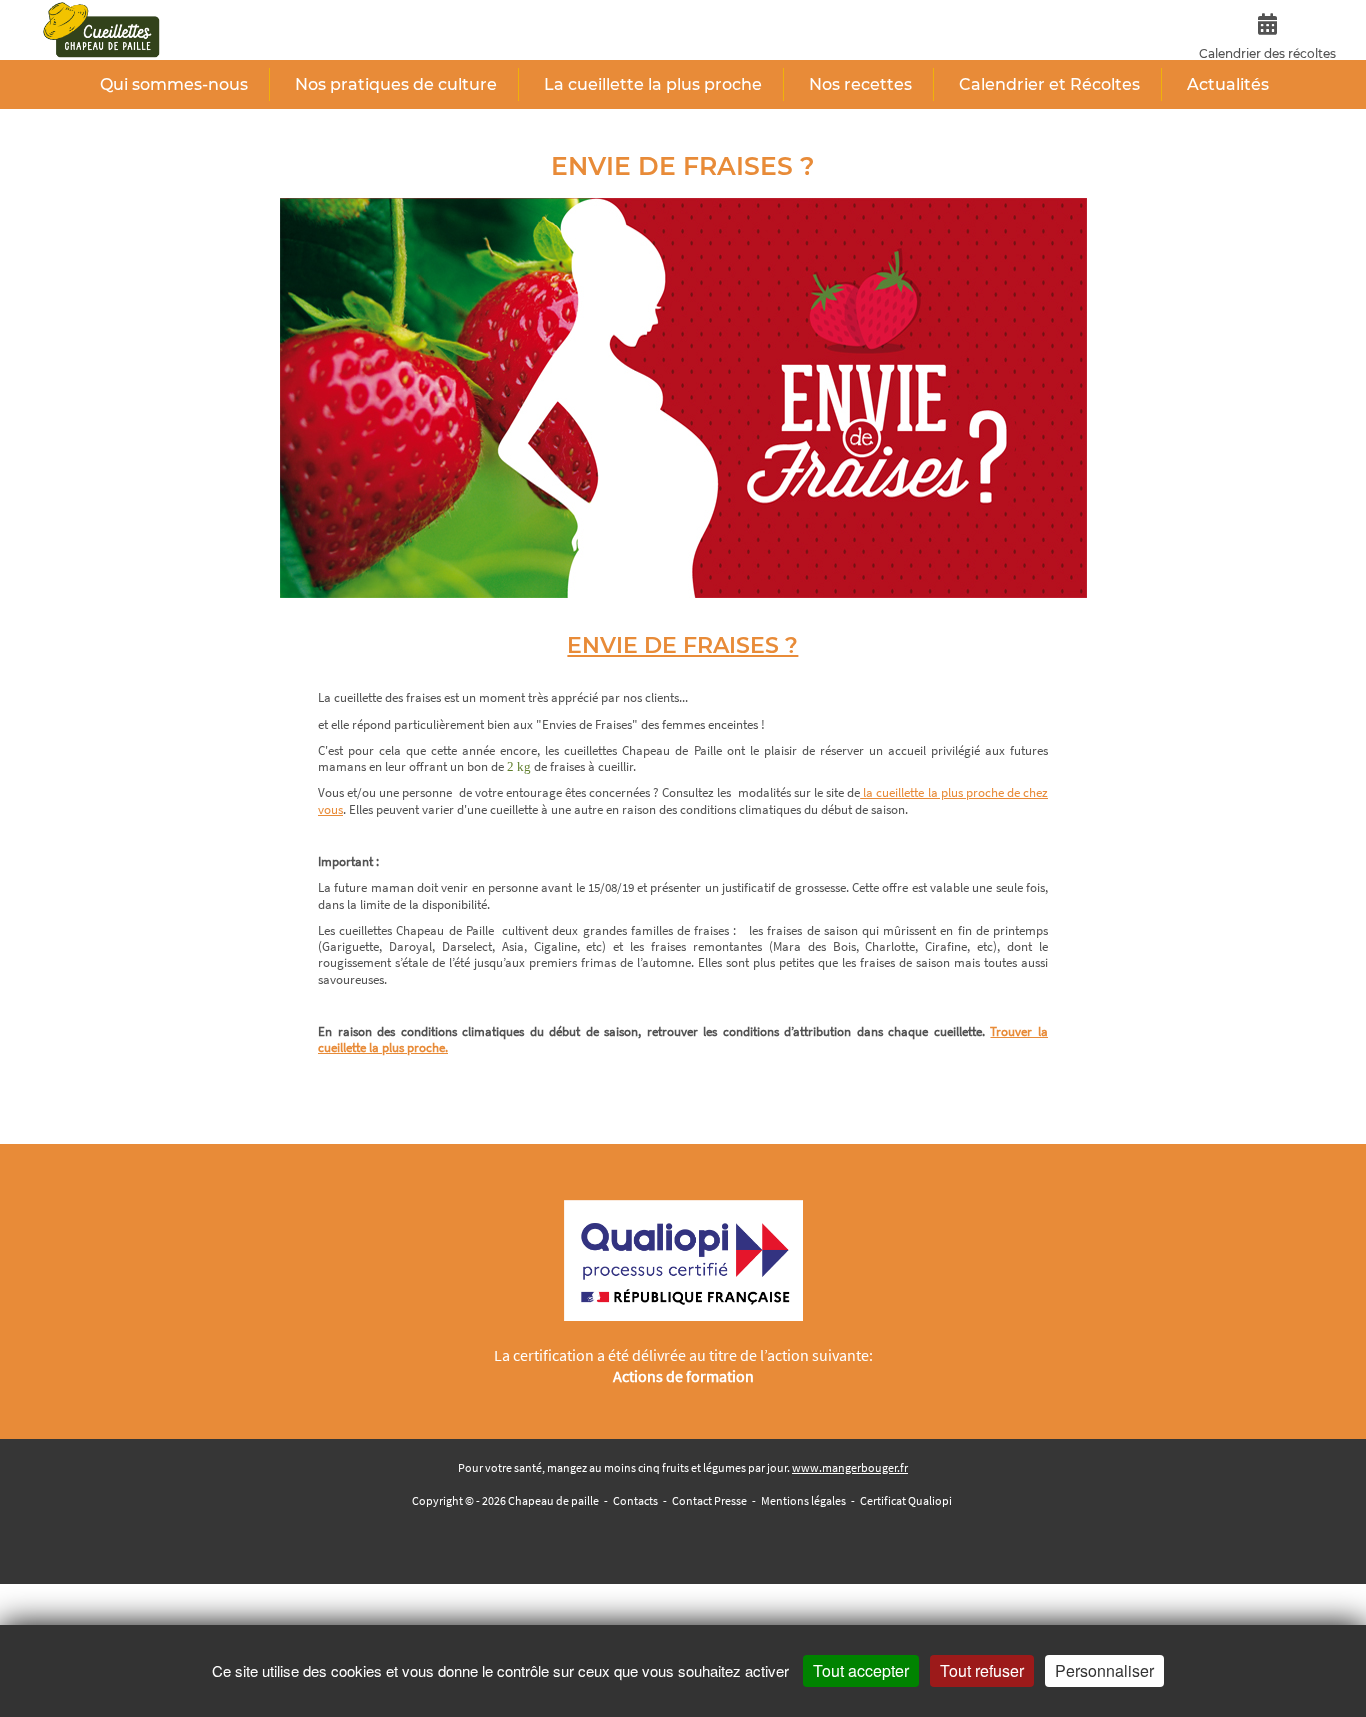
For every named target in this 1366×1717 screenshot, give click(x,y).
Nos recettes (860, 84)
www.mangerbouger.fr (850, 1467)
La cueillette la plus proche (653, 84)
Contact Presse (709, 1500)
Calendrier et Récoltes (1049, 84)
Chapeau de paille (553, 1500)
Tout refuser (982, 1670)
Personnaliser (1104, 1670)
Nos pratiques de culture (396, 84)
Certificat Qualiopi (906, 1500)
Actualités (1228, 84)
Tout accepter (861, 1670)
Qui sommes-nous (174, 84)
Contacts (635, 1500)
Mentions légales (803, 1500)
